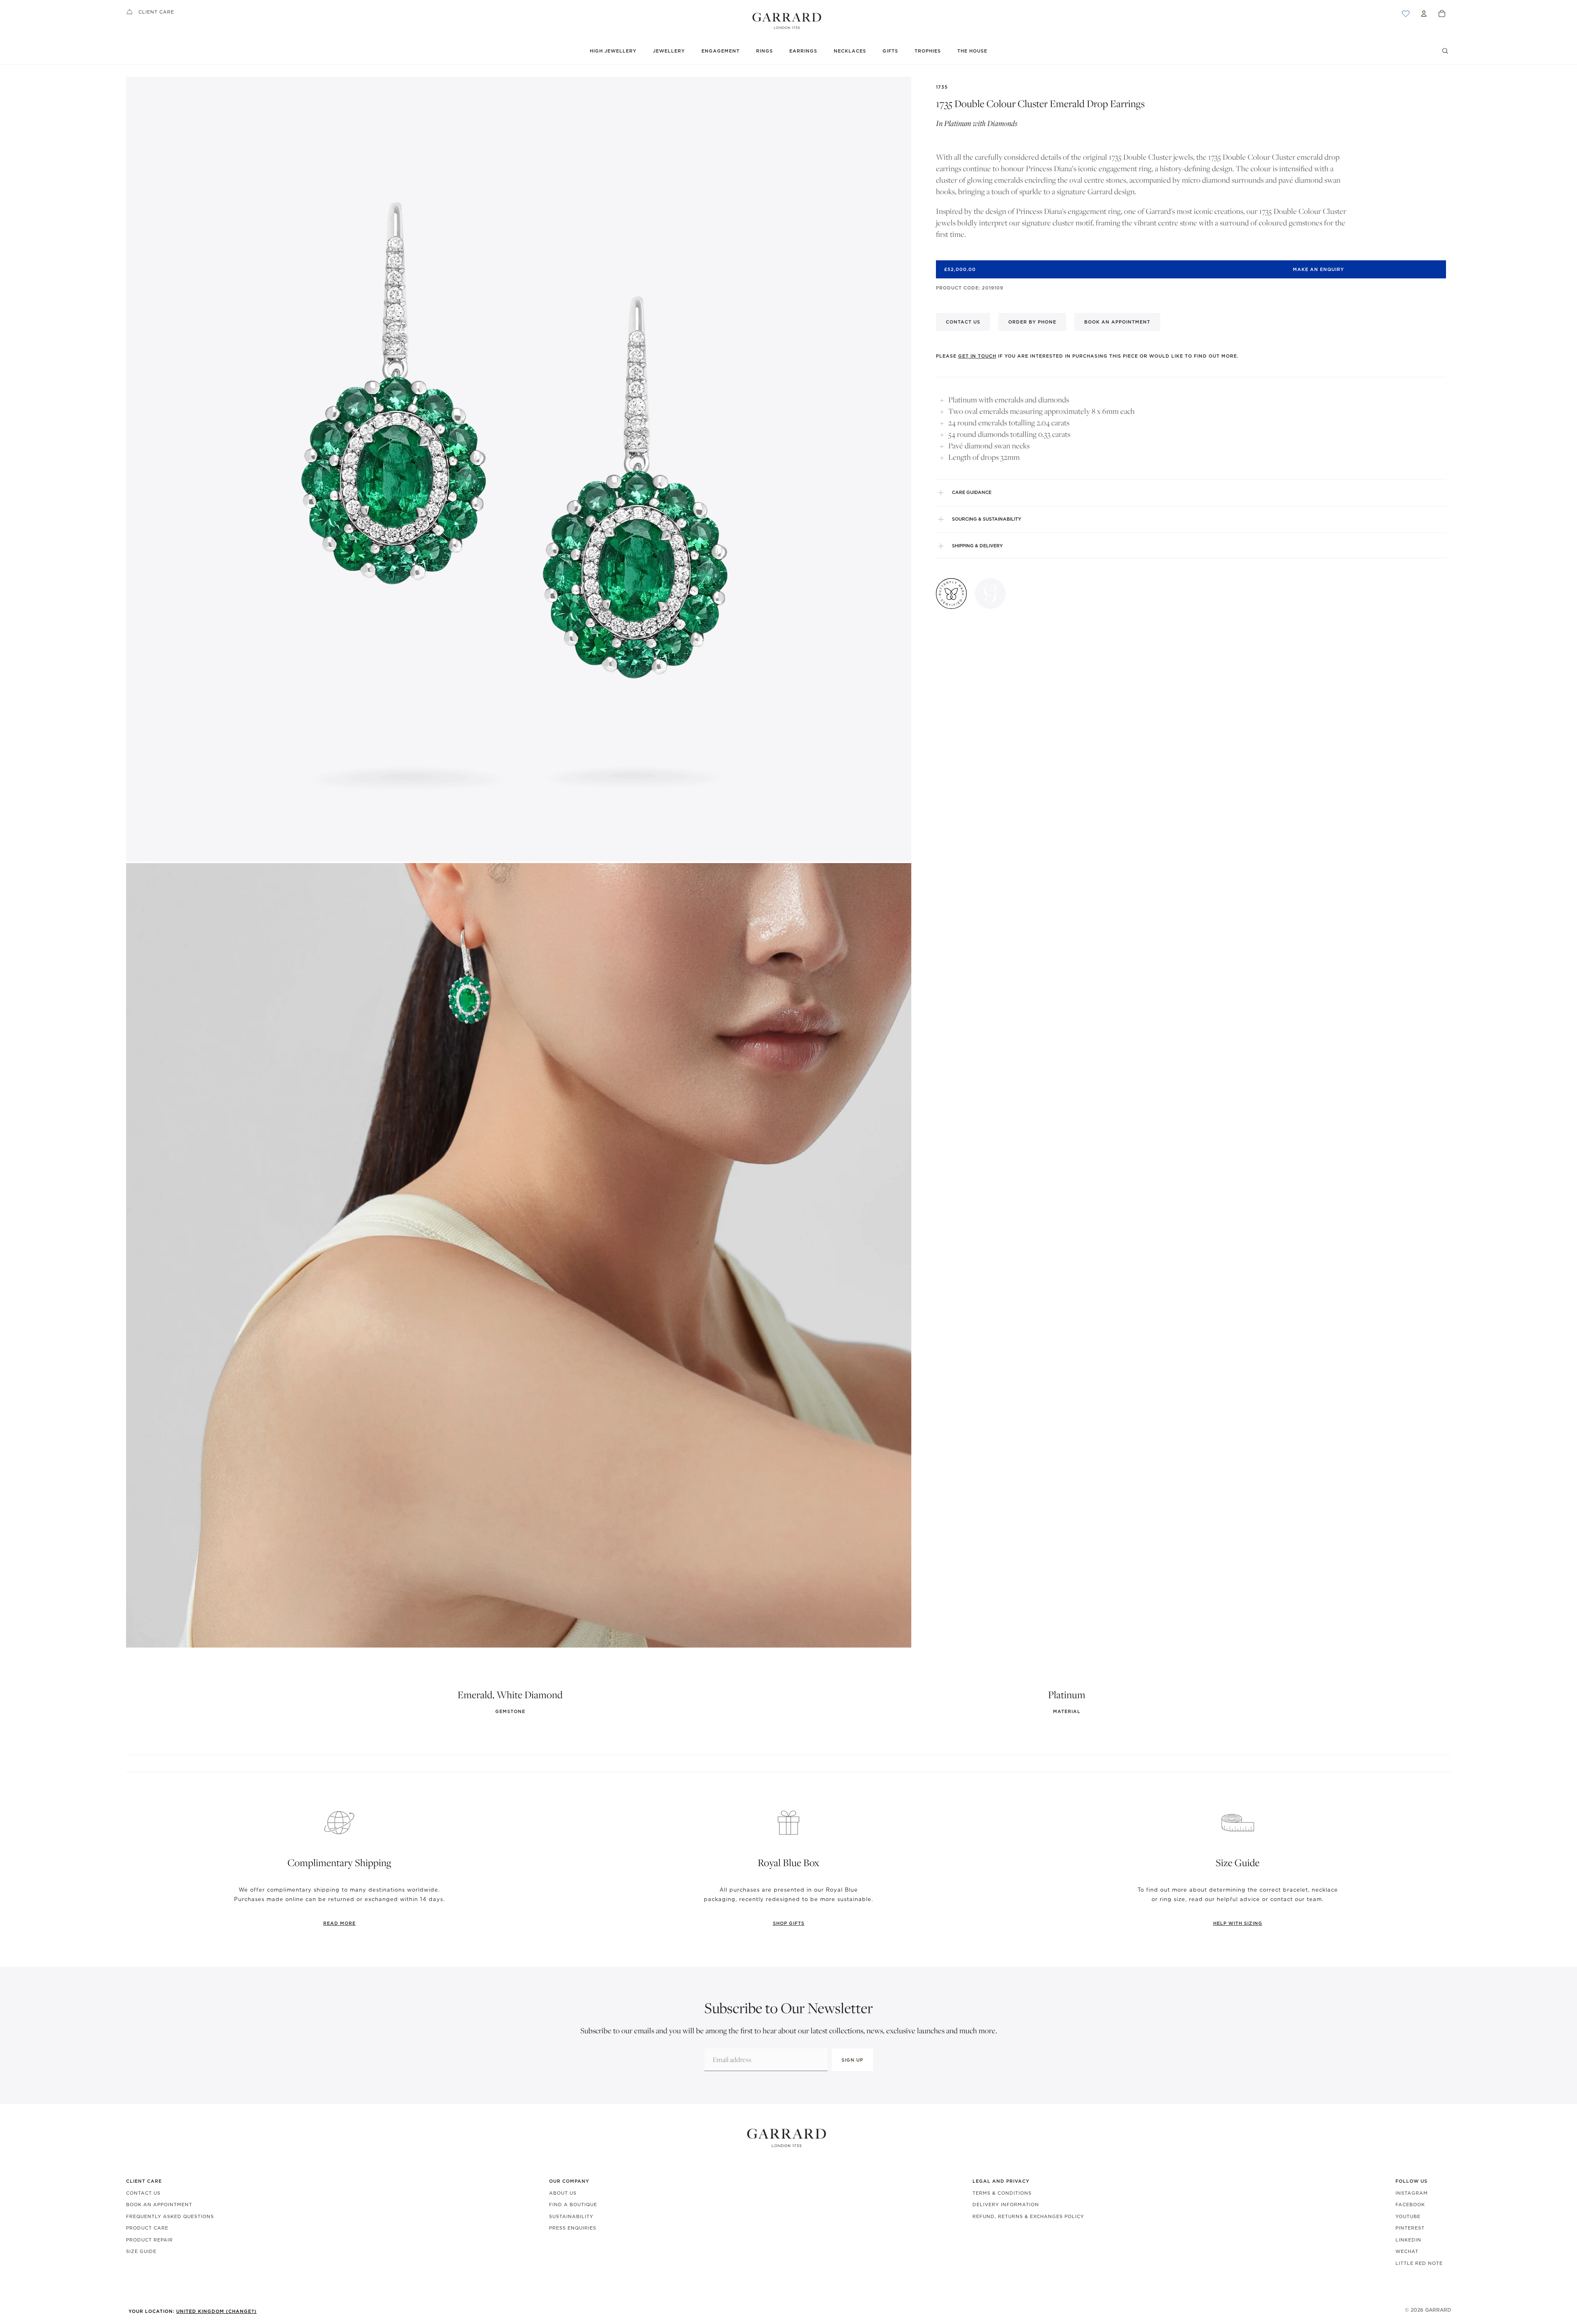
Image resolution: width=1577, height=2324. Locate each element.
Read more (339, 1923)
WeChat (1407, 2251)
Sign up (852, 2060)
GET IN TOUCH (977, 356)
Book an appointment (1117, 322)
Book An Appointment (159, 2205)
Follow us (1411, 2181)
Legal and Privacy (1001, 2181)
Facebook (1410, 2205)
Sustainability (571, 2216)
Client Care (156, 12)
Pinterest (1410, 2228)
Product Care (147, 2228)
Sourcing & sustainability (987, 519)
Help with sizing (1238, 1923)
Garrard (1438, 2310)
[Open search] (1445, 51)
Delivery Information (1006, 2205)
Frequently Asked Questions (170, 2216)
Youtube (1408, 2216)
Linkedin (1408, 2240)
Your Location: (193, 2311)
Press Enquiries (573, 2228)
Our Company (569, 2181)
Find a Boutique (573, 2205)
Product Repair (149, 2240)
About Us (563, 2193)
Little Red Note (1419, 2263)
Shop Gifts (789, 1923)
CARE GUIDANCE (972, 492)
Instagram (1412, 2193)
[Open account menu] (1424, 14)
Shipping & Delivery (977, 546)
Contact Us (143, 2193)
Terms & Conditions (1002, 2193)
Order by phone (1032, 322)
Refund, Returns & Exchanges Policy (1028, 2216)
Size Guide (141, 2251)
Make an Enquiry (1318, 269)
